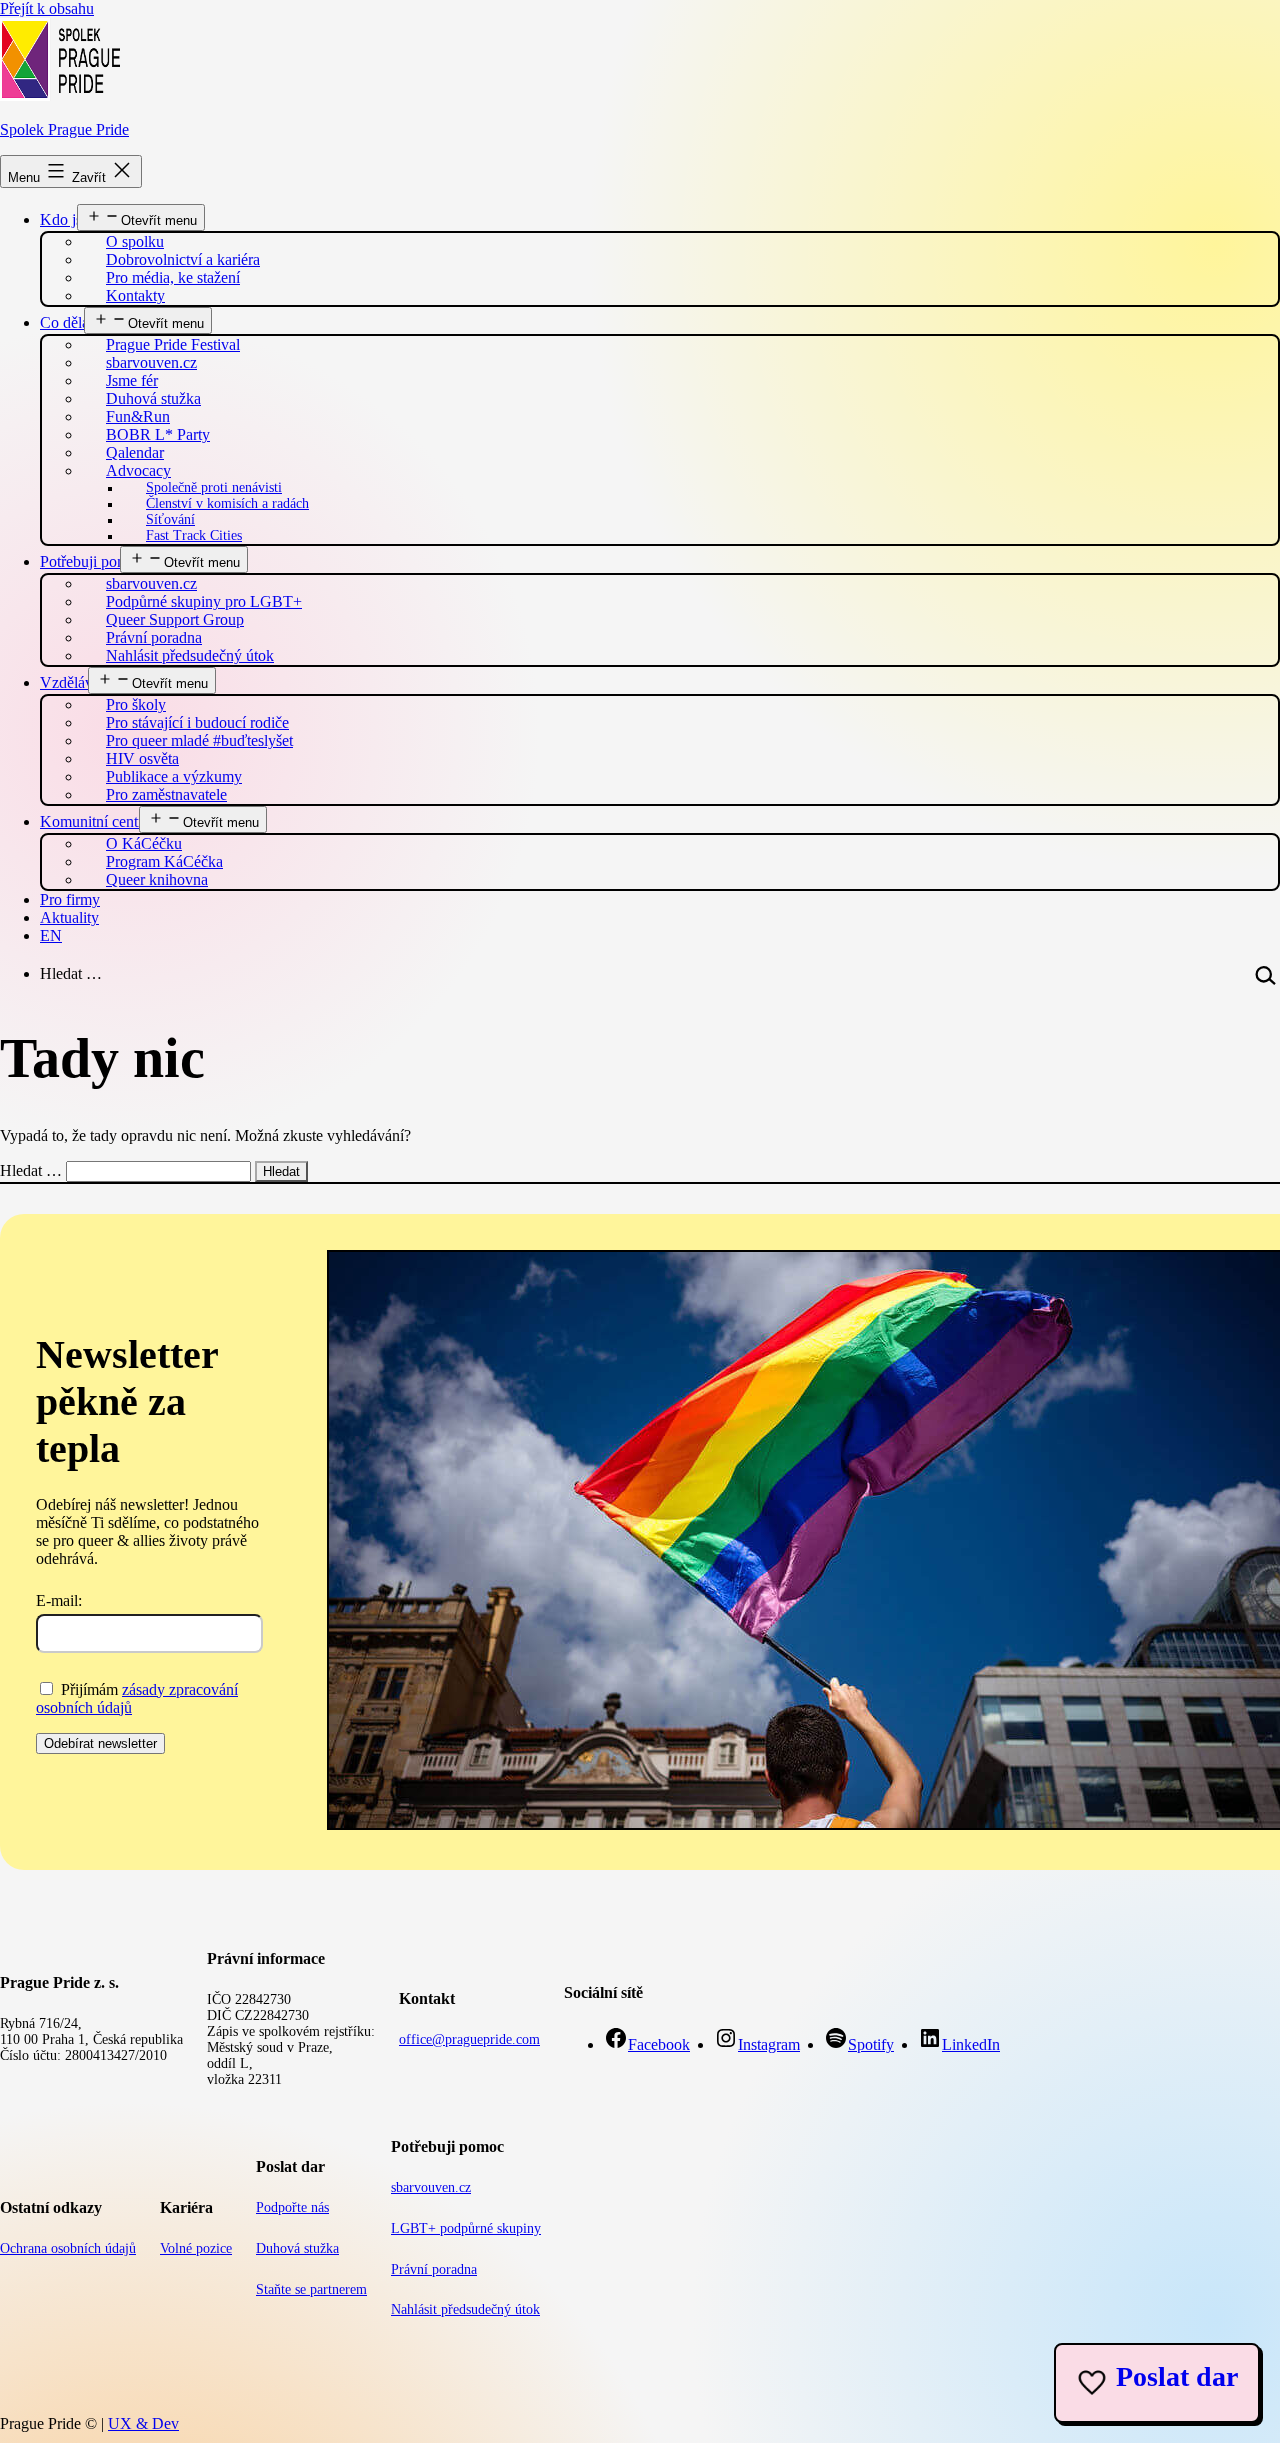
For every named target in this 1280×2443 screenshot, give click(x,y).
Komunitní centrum (101, 821)
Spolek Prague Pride (64, 129)
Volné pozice (196, 2248)
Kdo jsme (70, 219)
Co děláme (74, 322)
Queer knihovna (157, 879)
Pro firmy (70, 899)
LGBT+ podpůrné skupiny (466, 2228)
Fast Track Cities (194, 535)
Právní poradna (434, 2269)
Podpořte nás (292, 2207)
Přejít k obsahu (47, 8)
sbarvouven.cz (431, 2187)
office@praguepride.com (469, 2039)
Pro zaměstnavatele (166, 794)
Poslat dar (1177, 2376)
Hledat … (71, 973)
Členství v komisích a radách (227, 503)
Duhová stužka (297, 2248)
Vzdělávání (76, 682)
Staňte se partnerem (311, 2289)
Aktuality (69, 917)
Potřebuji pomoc (92, 561)
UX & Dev (143, 2423)
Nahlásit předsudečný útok (190, 655)
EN (51, 935)
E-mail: (59, 1600)
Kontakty (135, 295)
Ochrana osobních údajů (68, 2248)
